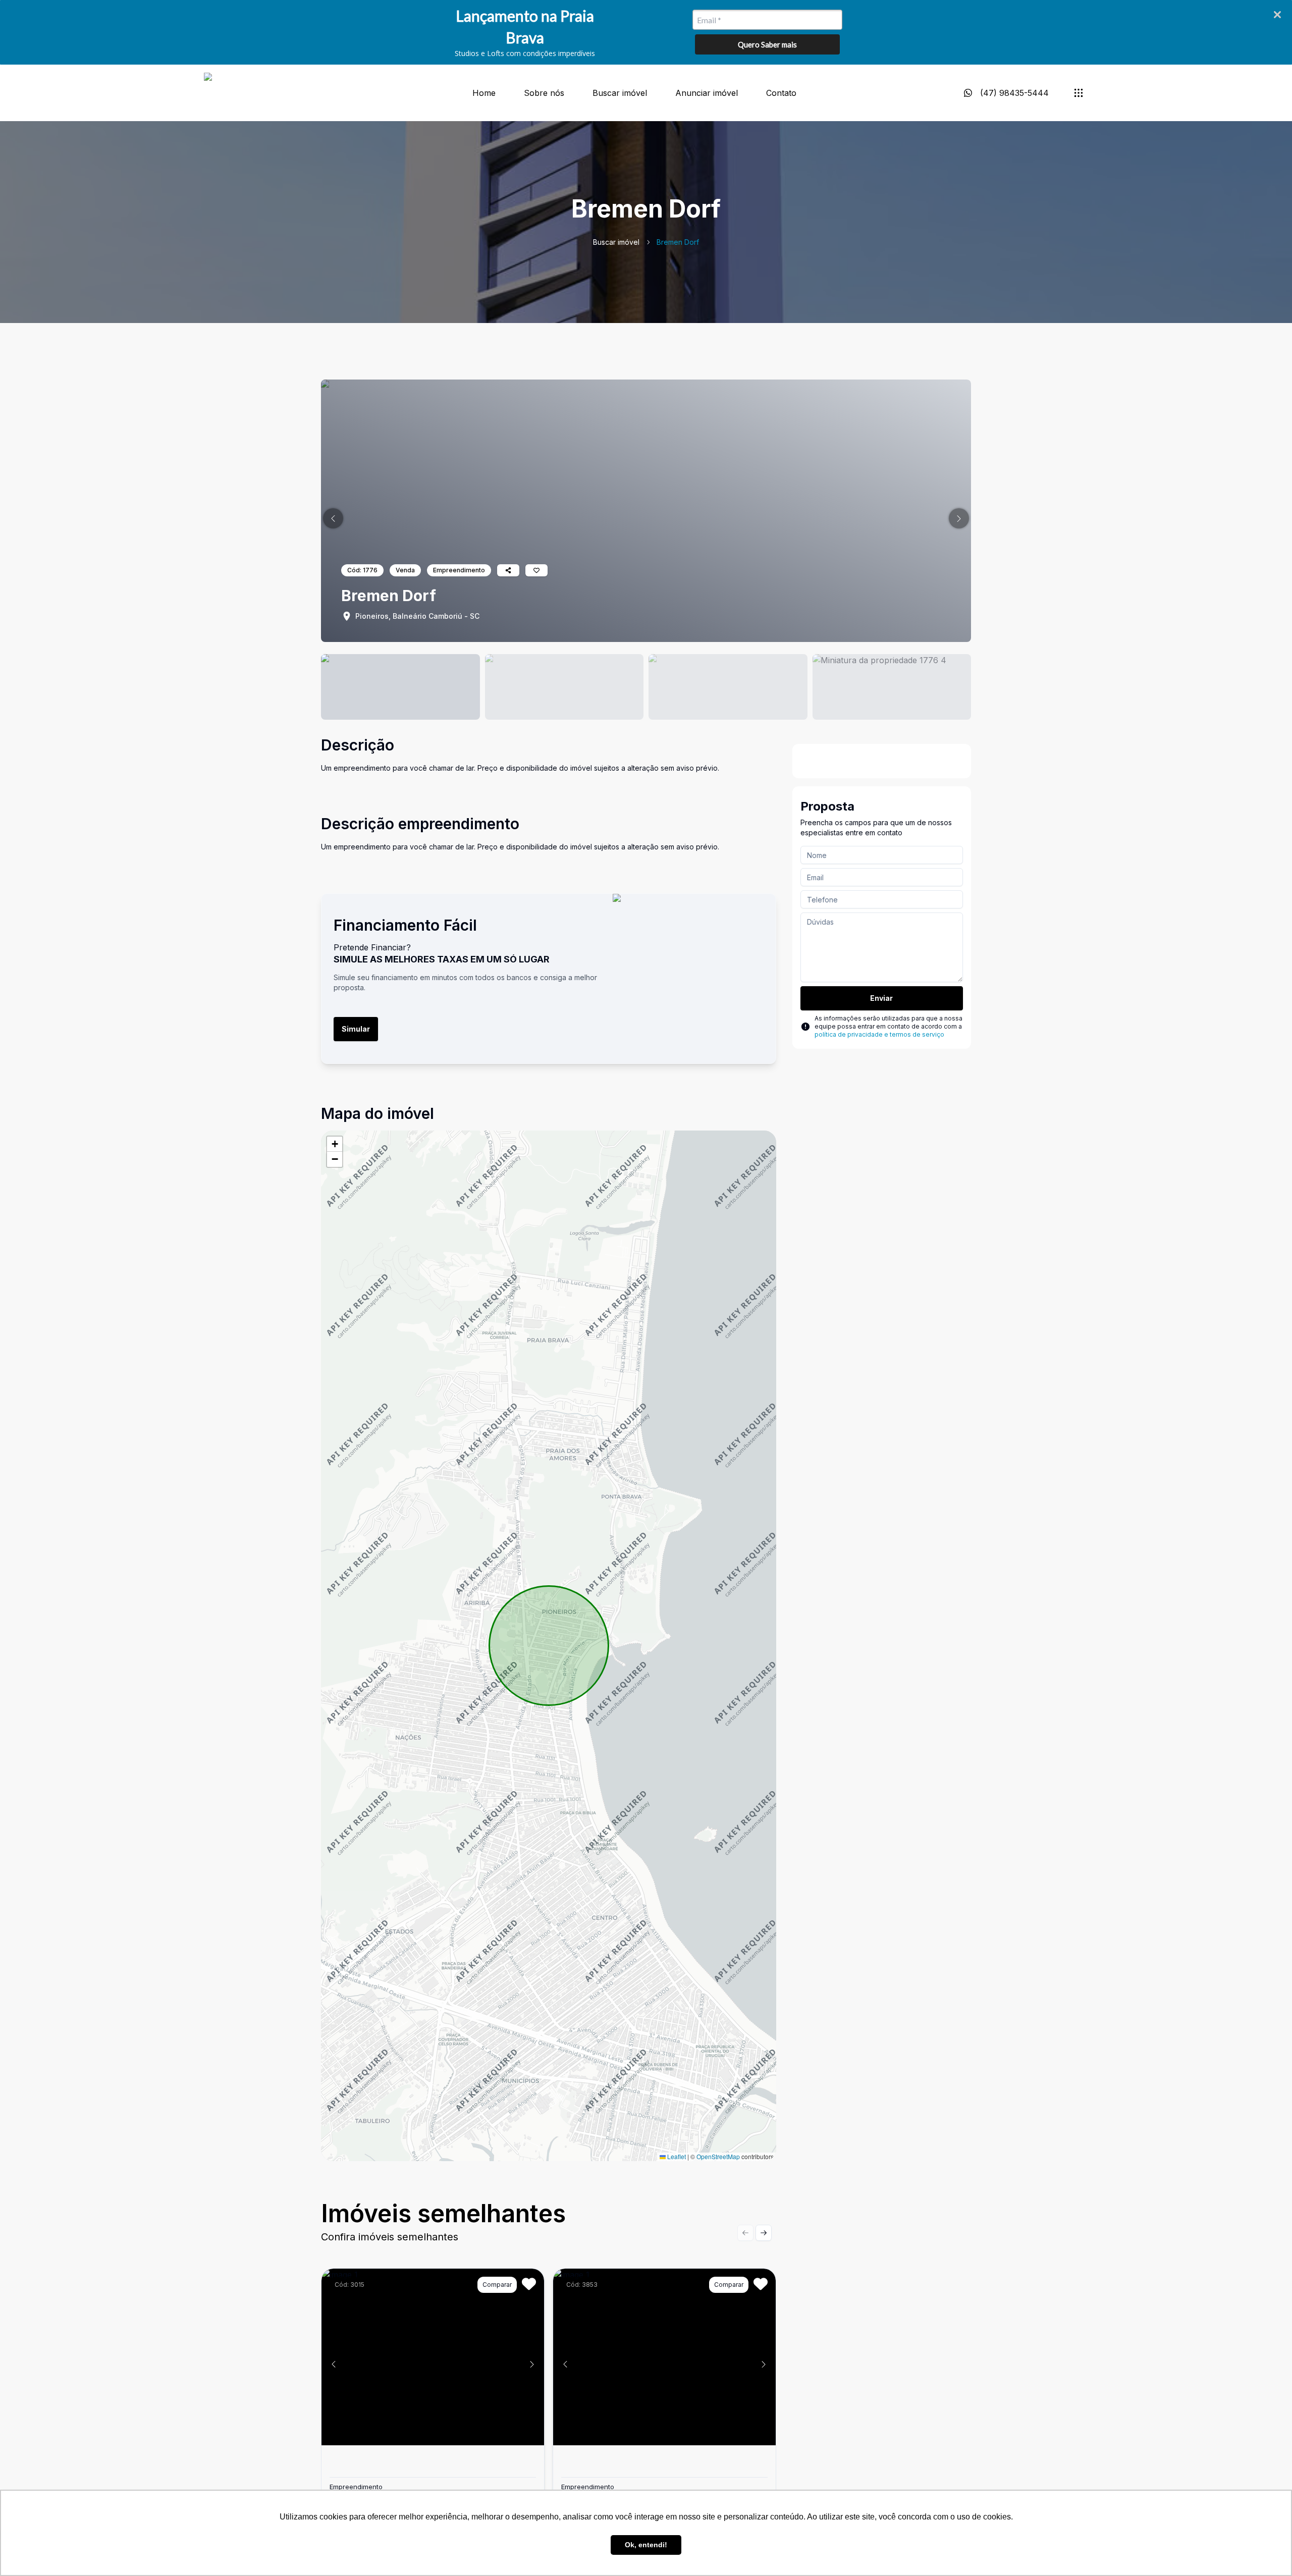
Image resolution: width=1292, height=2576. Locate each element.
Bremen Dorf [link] (678, 242)
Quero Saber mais (767, 44)
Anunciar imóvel (707, 93)
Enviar (881, 998)
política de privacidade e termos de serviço (879, 1034)
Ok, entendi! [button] (646, 2545)
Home (484, 93)
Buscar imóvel (620, 93)
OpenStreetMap (718, 2156)
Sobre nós (544, 93)
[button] (333, 518)
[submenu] (1079, 93)
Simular (356, 1029)
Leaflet (676, 2156)
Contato (781, 93)
